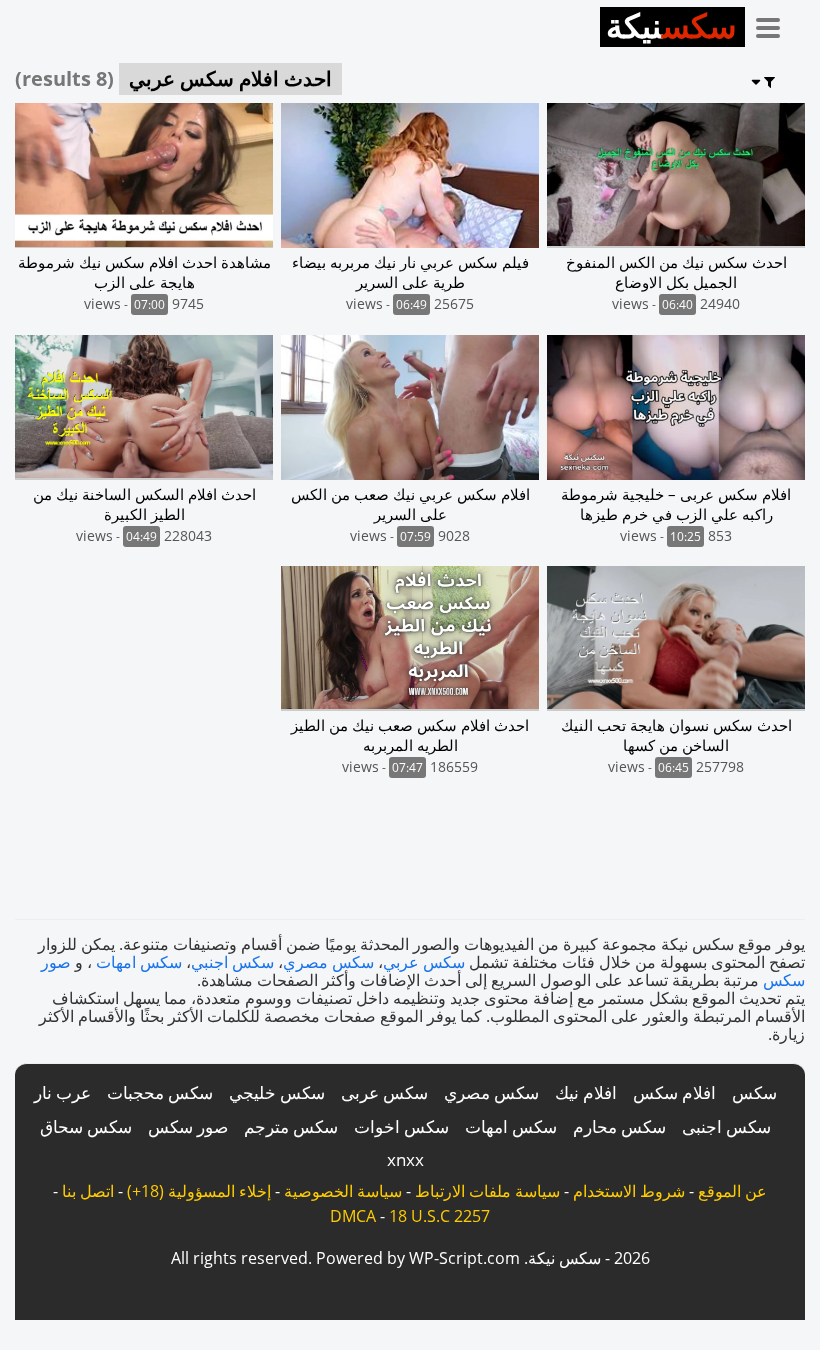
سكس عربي (424, 962)
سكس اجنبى (726, 1126)
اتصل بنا (88, 1191)
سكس (754, 1092)
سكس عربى (384, 1092)
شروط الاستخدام (629, 1191)
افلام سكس (674, 1092)
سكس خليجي (277, 1092)
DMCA (353, 1216)
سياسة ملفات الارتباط (487, 1191)
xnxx (405, 1159)
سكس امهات (139, 962)
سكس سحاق (86, 1126)
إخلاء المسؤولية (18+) (199, 1191)
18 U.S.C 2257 (439, 1216)
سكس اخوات (401, 1126)
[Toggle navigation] (775, 24)
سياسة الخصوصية (343, 1191)
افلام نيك (586, 1092)
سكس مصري (328, 962)
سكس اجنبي (232, 962)
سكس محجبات (160, 1092)
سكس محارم (619, 1126)
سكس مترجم (291, 1126)
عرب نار (62, 1092)
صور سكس (188, 1126)
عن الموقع (732, 1191)
